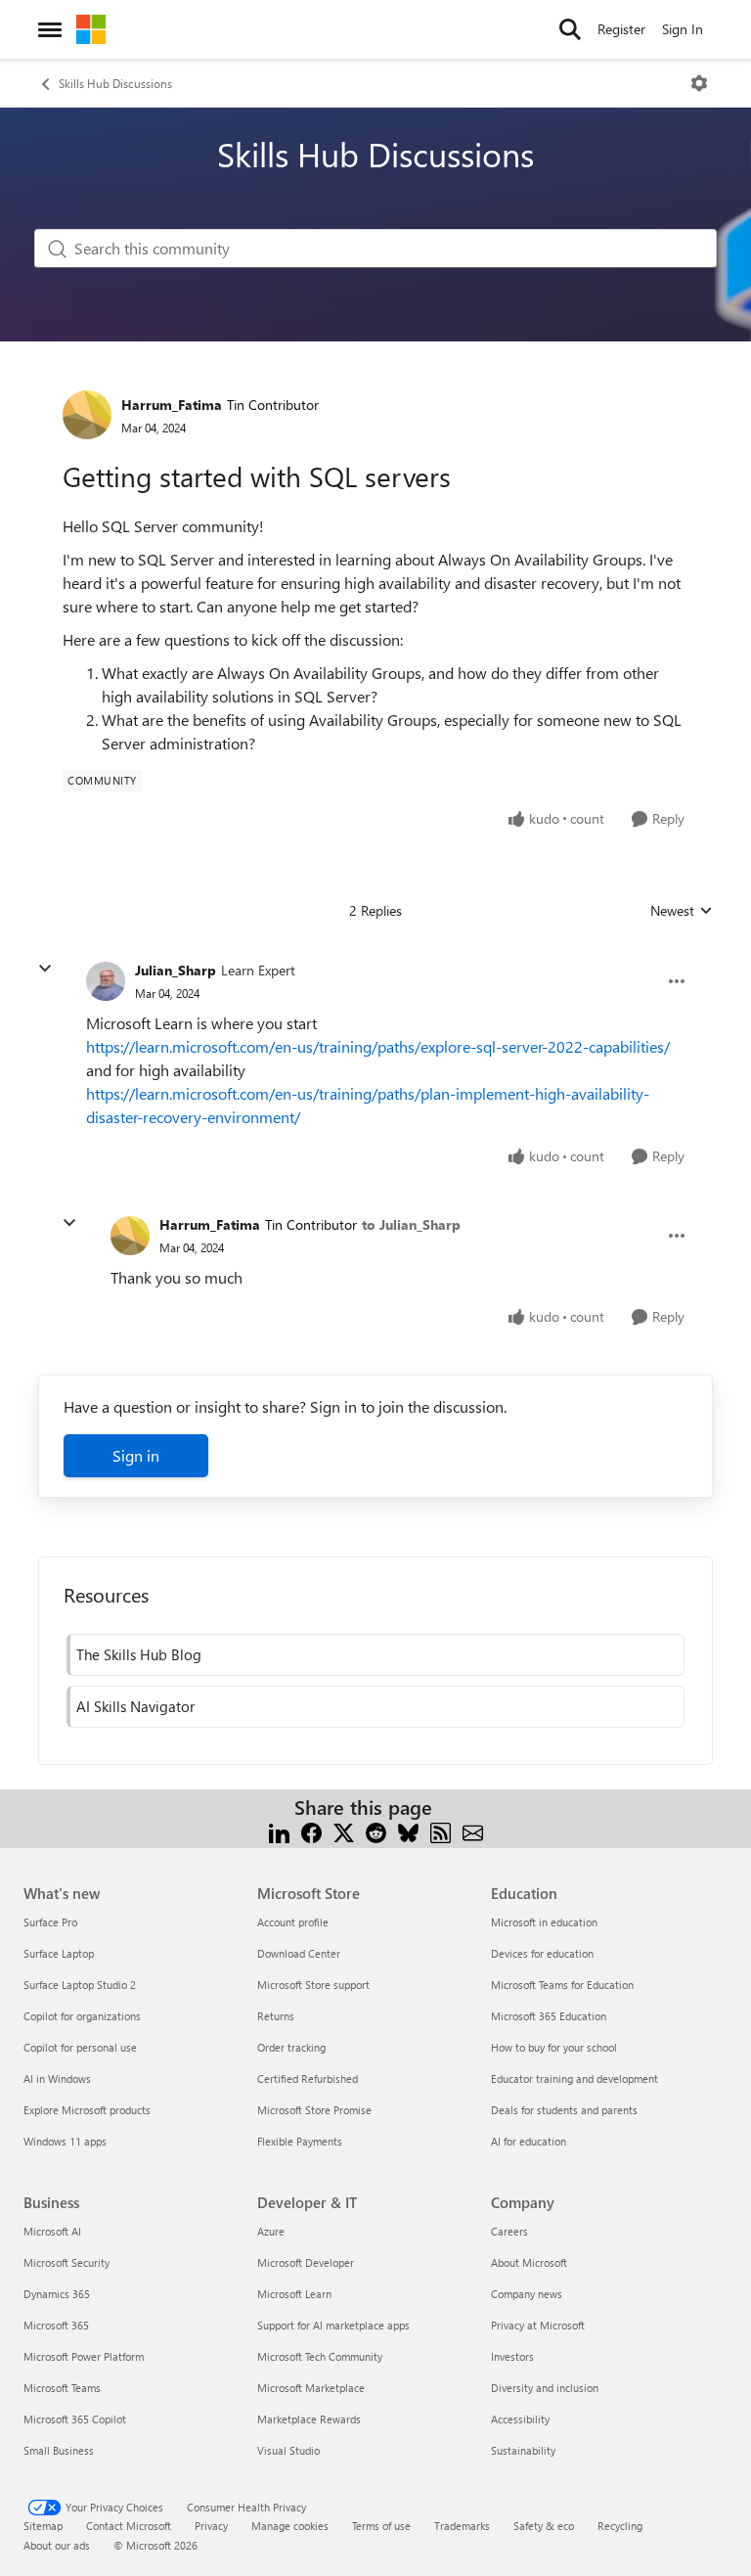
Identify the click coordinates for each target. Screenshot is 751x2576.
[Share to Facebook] (311, 1831)
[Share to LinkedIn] (279, 1831)
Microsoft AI (52, 2231)
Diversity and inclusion (545, 2388)
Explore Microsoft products (87, 2110)
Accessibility (520, 2419)
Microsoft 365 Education (549, 2016)
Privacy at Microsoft (538, 2325)
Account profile (293, 1922)
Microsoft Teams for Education (562, 1985)
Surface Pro (50, 1922)
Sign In (683, 29)
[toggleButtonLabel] (699, 83)
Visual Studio (288, 2450)
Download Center (299, 1953)
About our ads (57, 2545)
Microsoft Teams (62, 2388)
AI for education (529, 2141)
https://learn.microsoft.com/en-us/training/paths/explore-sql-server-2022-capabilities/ (378, 1046)
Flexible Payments (300, 2141)
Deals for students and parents (564, 2110)
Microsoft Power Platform (84, 2356)
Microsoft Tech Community (320, 2356)
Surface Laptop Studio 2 (80, 1985)
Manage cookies (290, 2526)
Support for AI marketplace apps (333, 2325)
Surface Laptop (59, 1953)
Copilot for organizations (82, 2016)
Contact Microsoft (129, 2526)
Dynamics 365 (57, 2294)
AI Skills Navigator (135, 1706)
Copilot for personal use (80, 2047)
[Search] (570, 29)
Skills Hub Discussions (115, 83)
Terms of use (381, 2526)
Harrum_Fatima (172, 405)
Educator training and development (574, 2079)
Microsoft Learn (294, 2294)
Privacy (211, 2526)
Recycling (620, 2526)
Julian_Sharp (176, 970)
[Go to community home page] (91, 29)
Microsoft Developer (306, 2262)
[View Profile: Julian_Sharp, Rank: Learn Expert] (106, 981)
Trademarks (462, 2526)
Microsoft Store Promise (314, 2110)
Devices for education (542, 1953)
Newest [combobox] (682, 911)
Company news (527, 2294)
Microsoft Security (66, 2262)
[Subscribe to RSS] (441, 1831)
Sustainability (523, 2450)
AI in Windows (57, 2079)
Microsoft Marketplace (311, 2388)
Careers (509, 2231)
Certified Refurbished (308, 2079)
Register (621, 29)
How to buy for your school (554, 2047)
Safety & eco (544, 2526)
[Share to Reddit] (376, 1831)
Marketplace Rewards (309, 2419)
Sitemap (43, 2526)
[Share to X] (344, 1831)
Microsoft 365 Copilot (75, 2419)
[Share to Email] (473, 1831)
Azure (271, 2231)
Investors (512, 2356)
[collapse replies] (45, 969)
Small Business (59, 2450)
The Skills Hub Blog (139, 1654)
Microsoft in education (544, 1922)
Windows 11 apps (65, 2141)
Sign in (136, 1455)
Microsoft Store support (313, 1985)
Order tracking (291, 2047)
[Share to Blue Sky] (408, 1831)
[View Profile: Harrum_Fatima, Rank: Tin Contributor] (87, 415)
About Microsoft (529, 2262)
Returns (276, 2016)
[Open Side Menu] (50, 29)
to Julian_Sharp (411, 1224)
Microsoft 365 (56, 2325)
